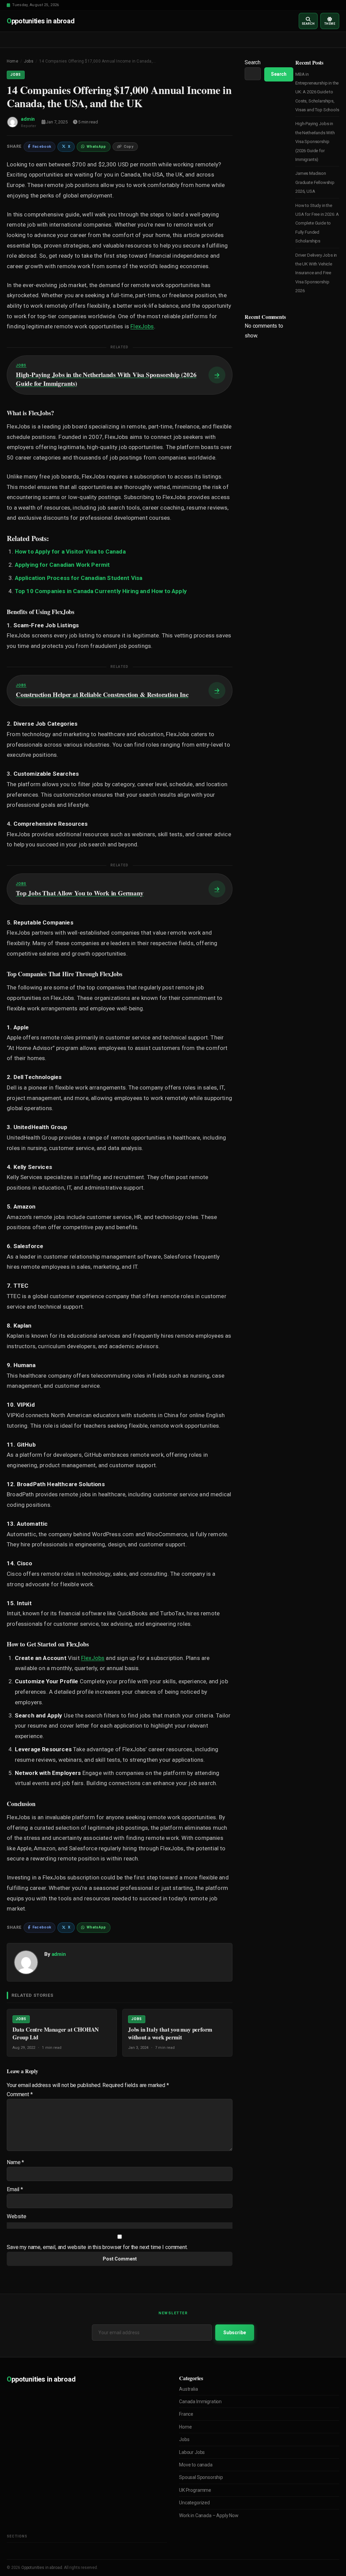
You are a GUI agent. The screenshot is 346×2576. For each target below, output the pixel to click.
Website (17, 2216)
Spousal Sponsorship (201, 2477)
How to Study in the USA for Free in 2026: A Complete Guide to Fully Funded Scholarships (317, 223)
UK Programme (195, 2490)
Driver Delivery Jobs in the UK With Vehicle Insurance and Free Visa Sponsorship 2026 (316, 273)
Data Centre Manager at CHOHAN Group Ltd (56, 2033)
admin (28, 119)
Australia (189, 2389)
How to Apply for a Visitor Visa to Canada (70, 552)
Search (253, 62)
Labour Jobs (192, 2452)
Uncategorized (194, 2503)
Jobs (29, 61)
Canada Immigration (200, 2402)
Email (15, 2189)
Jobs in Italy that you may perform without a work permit (170, 2033)
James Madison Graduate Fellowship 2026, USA (315, 182)
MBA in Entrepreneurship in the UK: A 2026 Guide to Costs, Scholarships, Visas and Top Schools (317, 92)
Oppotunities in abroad (42, 2568)
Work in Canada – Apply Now (209, 2515)
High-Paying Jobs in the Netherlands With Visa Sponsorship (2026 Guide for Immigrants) (315, 142)
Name (15, 2162)
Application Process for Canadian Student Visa (79, 578)
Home (13, 61)
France (186, 2414)
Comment (20, 2094)
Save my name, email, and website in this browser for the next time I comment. (97, 2247)
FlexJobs (142, 326)
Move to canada (196, 2465)
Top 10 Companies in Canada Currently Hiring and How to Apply (101, 591)
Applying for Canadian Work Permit (63, 565)
